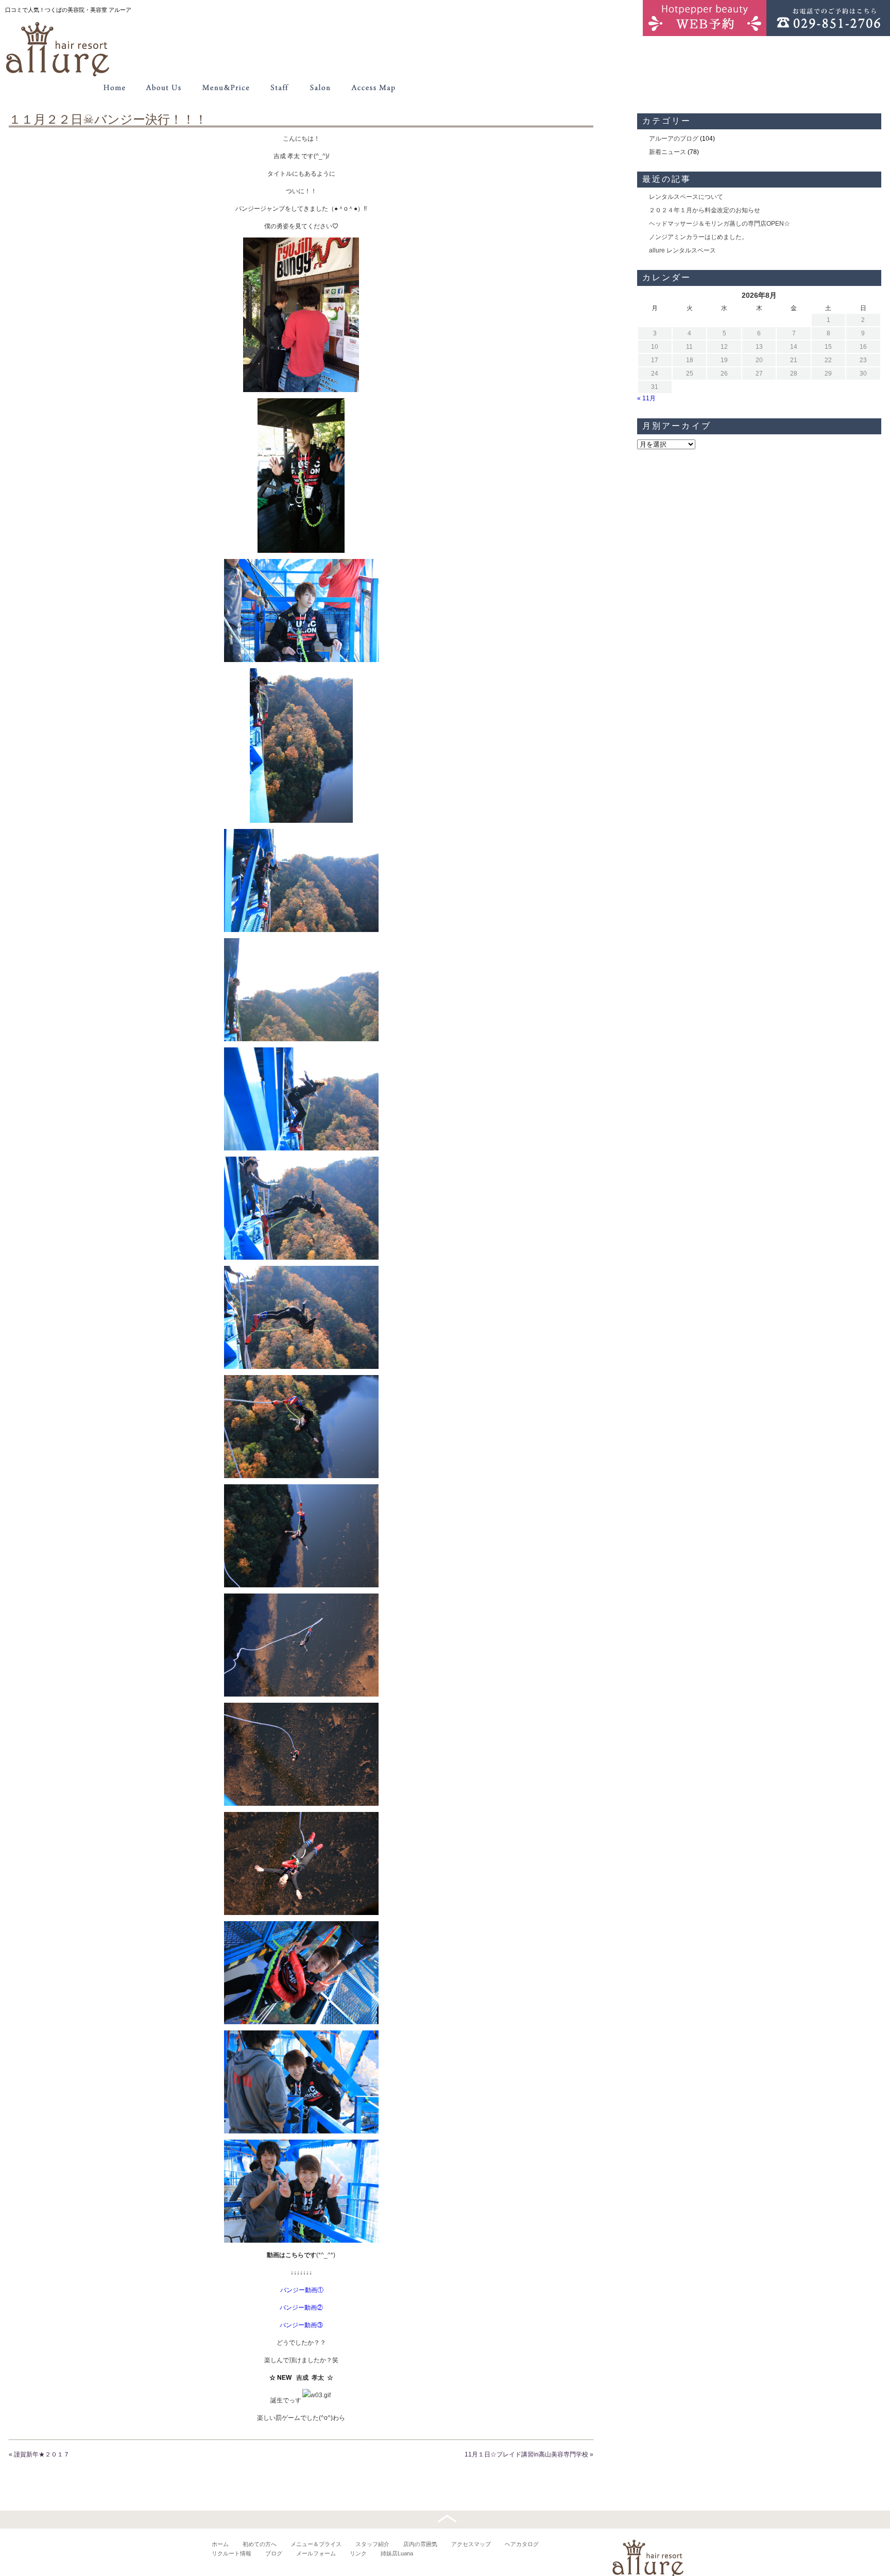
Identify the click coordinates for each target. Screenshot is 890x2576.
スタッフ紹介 (372, 2544)
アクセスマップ (471, 2544)
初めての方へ (260, 2544)
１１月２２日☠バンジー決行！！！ (108, 119)
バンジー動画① (302, 2290)
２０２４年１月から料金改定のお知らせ (705, 210)
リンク (358, 2553)
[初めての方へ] (164, 88)
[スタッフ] (279, 88)
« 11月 (646, 398)
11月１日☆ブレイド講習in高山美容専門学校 (526, 2454)
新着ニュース (667, 152)
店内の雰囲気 (420, 2544)
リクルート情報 (232, 2553)
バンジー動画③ (301, 2325)
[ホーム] (114, 88)
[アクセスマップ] (374, 88)
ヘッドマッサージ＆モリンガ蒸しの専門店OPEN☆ (720, 224)
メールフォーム (316, 2553)
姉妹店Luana (397, 2553)
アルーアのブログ (674, 139)
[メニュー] (226, 88)
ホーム (220, 2544)
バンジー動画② (301, 2308)
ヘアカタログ (522, 2544)
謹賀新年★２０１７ (42, 2454)
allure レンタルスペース (682, 250)
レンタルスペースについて (686, 197)
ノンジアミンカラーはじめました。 (698, 237)
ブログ (274, 2553)
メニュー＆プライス (316, 2544)
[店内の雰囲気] (320, 88)
